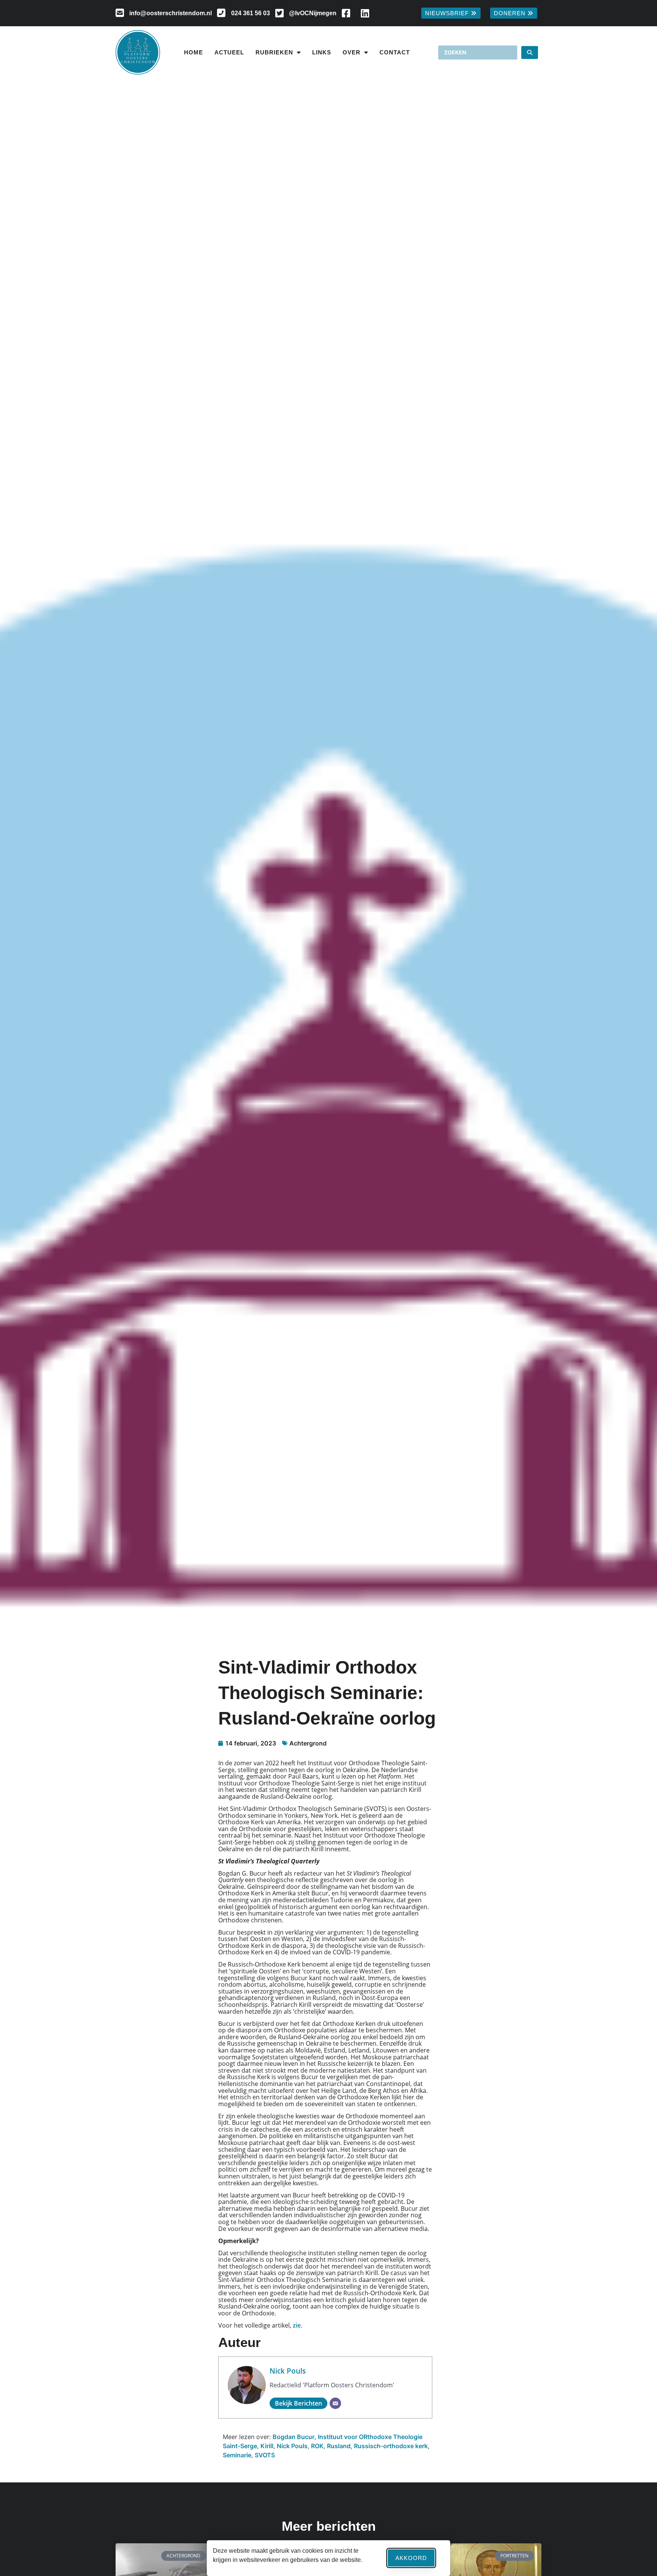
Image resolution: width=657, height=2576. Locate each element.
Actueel (229, 52)
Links (322, 52)
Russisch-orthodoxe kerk (391, 2446)
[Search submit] (530, 53)
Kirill (267, 2446)
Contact (395, 52)
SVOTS (265, 2455)
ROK (317, 2446)
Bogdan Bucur (294, 2437)
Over (352, 52)
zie (297, 2325)
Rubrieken (274, 52)
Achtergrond (308, 1743)
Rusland (339, 2446)
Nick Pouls (288, 2371)
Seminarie (237, 2455)
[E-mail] (335, 2403)
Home (194, 52)
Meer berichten (329, 2526)
